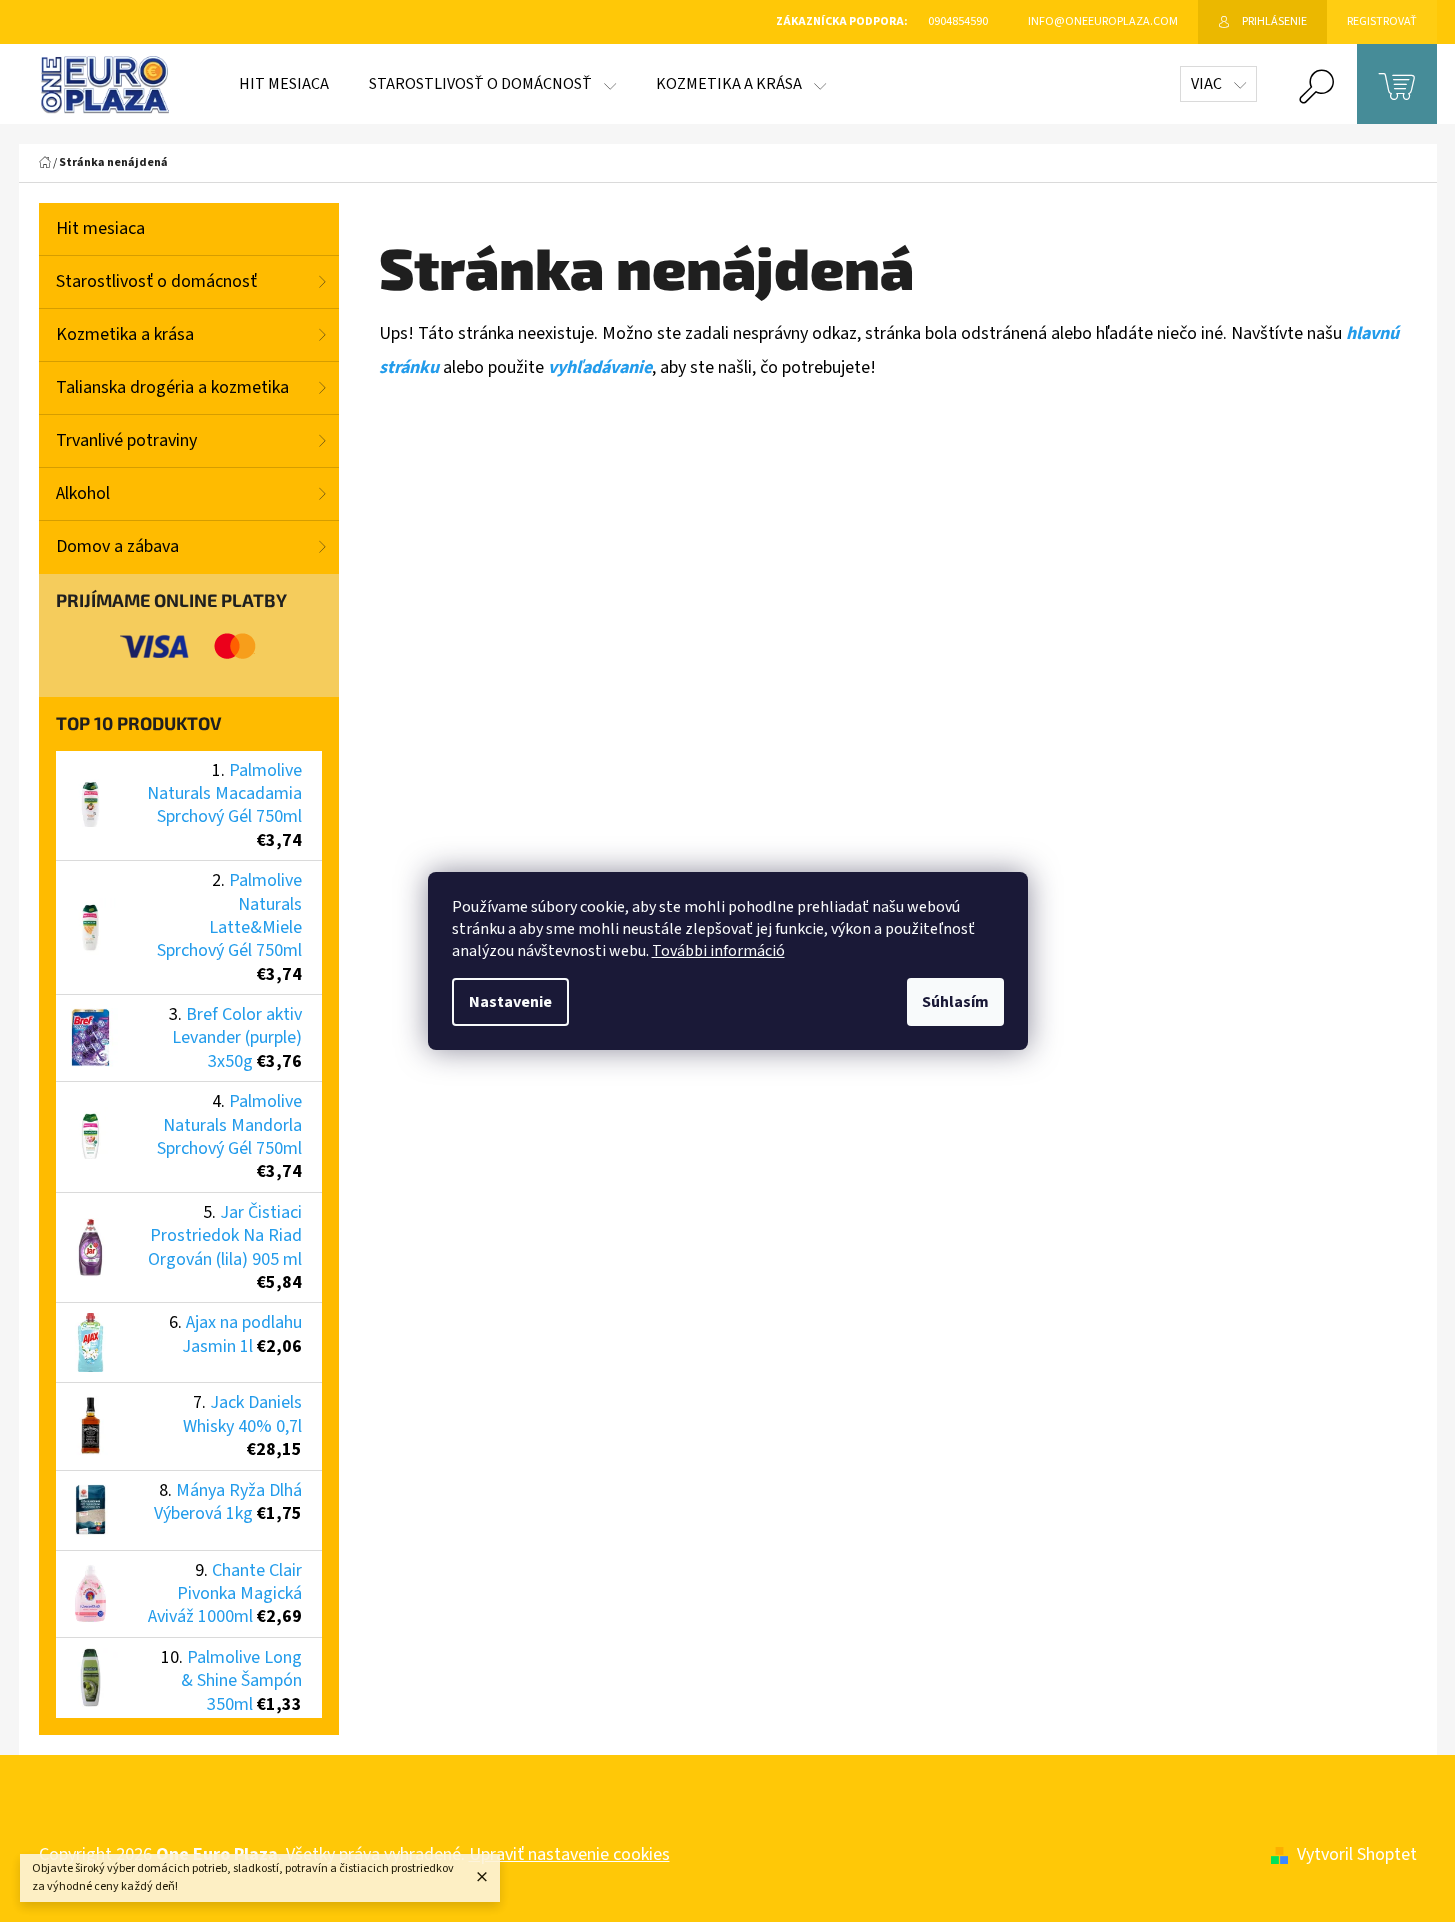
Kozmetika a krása (125, 334)
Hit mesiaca (100, 228)
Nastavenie (510, 1002)
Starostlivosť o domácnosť (156, 281)
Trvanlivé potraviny (126, 440)
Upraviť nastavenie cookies (569, 1854)
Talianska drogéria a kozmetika (172, 387)
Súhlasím (955, 1002)
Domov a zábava (117, 546)
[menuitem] (284, 84)
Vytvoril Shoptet (1357, 1854)
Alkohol (83, 493)
